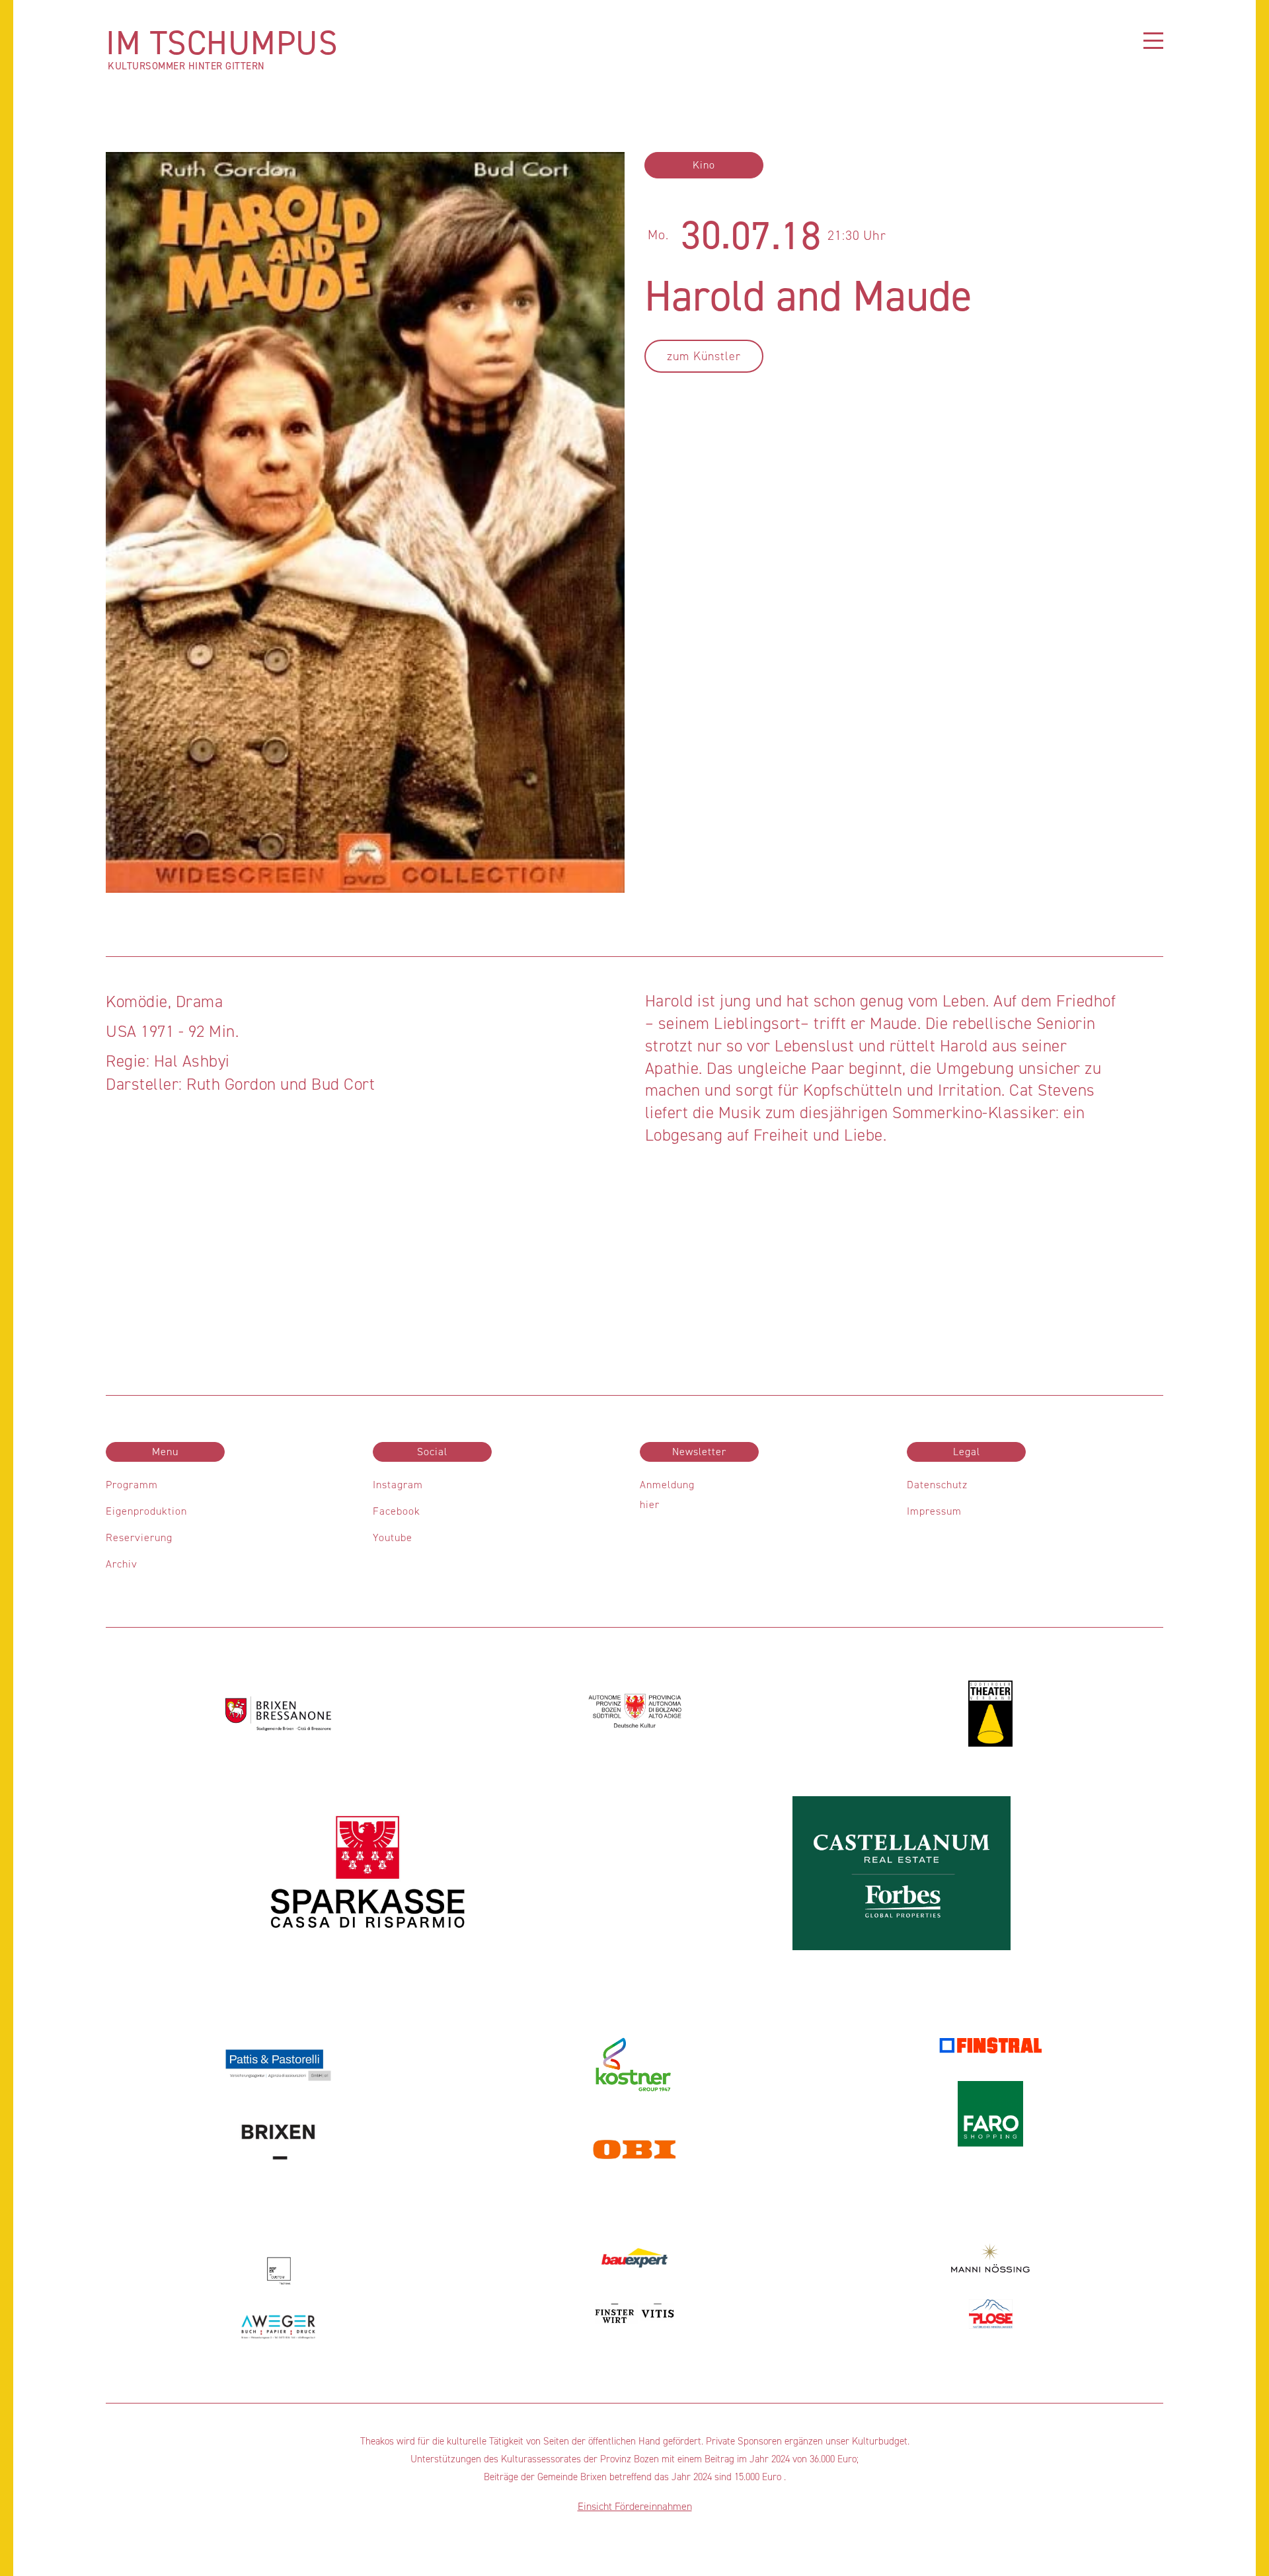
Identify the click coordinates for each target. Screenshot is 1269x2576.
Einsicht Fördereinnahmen (635, 2506)
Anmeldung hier (667, 1495)
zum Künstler (704, 356)
